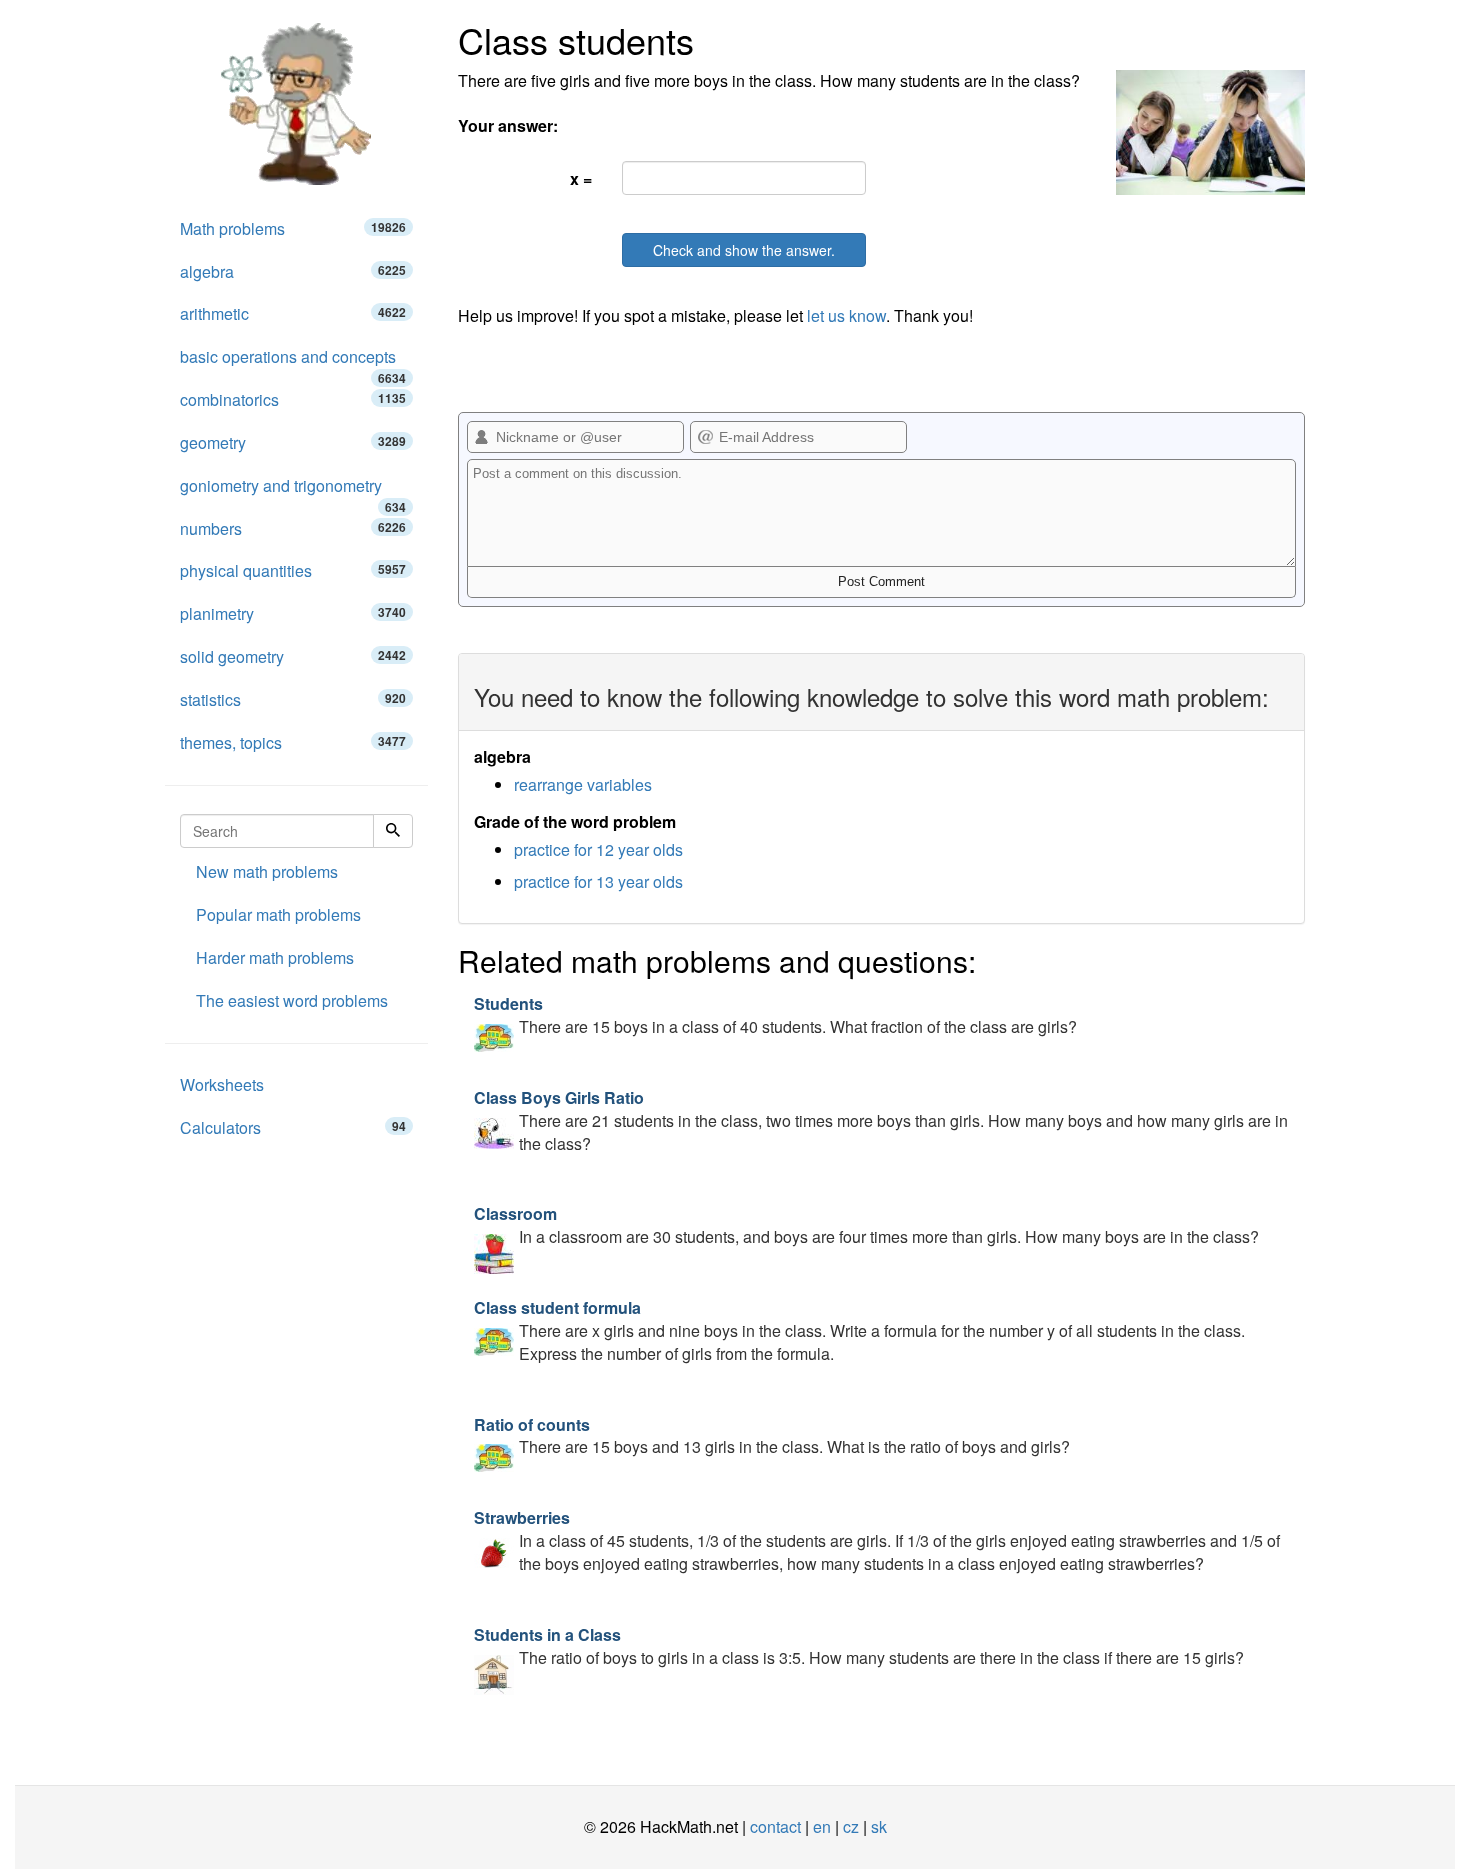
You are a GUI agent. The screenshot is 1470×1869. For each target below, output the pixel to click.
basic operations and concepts (293, 362)
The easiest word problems (292, 1000)
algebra (293, 271)
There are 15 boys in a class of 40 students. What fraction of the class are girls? (775, 1015)
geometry (293, 442)
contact (775, 1826)
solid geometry (293, 656)
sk (879, 1826)
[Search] (393, 831)
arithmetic (293, 313)
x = (581, 178)
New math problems (267, 871)
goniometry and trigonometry (293, 491)
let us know (846, 315)
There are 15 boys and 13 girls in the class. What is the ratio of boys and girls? (772, 1436)
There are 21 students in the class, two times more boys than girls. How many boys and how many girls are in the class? (881, 1120)
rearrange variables (583, 784)
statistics (293, 699)
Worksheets (222, 1084)
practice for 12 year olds (598, 849)
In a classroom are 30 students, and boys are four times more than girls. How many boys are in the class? (866, 1225)
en (822, 1826)
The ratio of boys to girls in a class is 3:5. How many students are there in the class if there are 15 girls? (859, 1646)
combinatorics (293, 399)
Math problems (293, 228)
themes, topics (293, 742)
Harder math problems (275, 957)
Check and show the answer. (744, 250)
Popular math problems (278, 914)
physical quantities (293, 570)
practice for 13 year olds (598, 881)
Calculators (293, 1127)
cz (851, 1826)
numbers (293, 528)
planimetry (293, 613)
